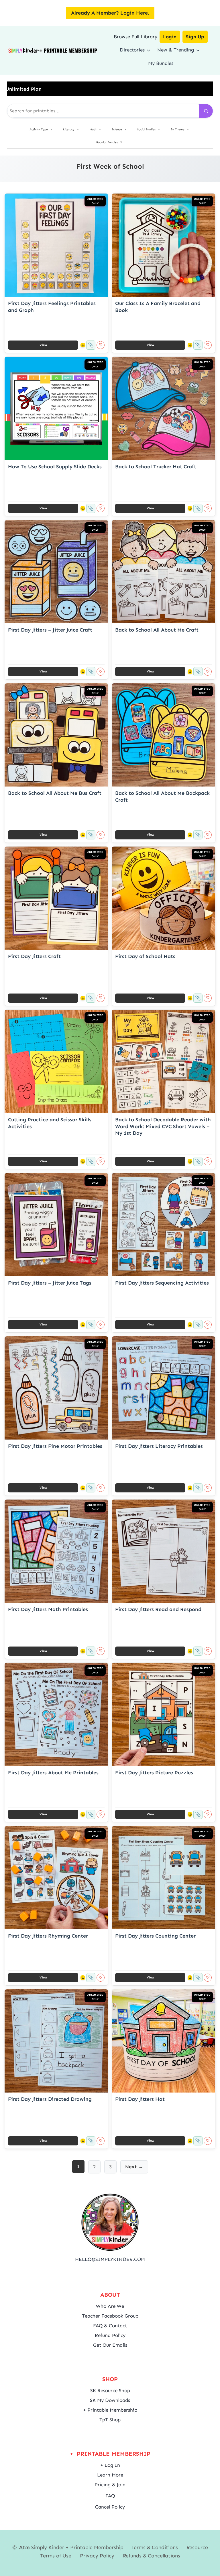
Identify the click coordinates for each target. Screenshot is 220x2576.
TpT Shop (110, 2420)
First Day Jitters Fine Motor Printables (55, 1446)
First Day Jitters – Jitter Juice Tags (50, 1283)
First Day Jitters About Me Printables (53, 1773)
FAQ (110, 2496)
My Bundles (161, 63)
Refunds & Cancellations (152, 2556)
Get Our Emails (110, 2345)
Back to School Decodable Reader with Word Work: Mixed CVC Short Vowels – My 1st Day (163, 1126)
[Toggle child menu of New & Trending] (198, 50)
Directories (132, 50)
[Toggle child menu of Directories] (149, 50)
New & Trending (176, 50)
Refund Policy (110, 2335)
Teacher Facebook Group (110, 2316)
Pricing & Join (110, 2485)
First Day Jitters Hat (140, 2099)
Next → (134, 2167)
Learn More (110, 2475)
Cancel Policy (110, 2507)
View (43, 345)
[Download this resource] (83, 345)
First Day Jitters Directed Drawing (50, 2099)
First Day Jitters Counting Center (155, 1936)
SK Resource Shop (110, 2390)
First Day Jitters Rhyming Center (48, 1936)
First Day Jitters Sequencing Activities (162, 1283)
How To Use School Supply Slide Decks (55, 467)
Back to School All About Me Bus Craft (55, 793)
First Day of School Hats (145, 956)
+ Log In (110, 2465)
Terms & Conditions (154, 2547)
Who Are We (110, 2306)
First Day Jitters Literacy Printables (159, 1446)
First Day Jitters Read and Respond (158, 1609)
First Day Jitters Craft (34, 956)
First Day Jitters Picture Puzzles (154, 1773)
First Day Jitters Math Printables (48, 1609)
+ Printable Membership (110, 2410)
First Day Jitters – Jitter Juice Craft (50, 630)
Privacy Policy (97, 2556)
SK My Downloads (110, 2400)
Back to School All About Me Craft (157, 630)
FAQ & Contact (110, 2326)
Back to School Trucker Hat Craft (156, 467)
